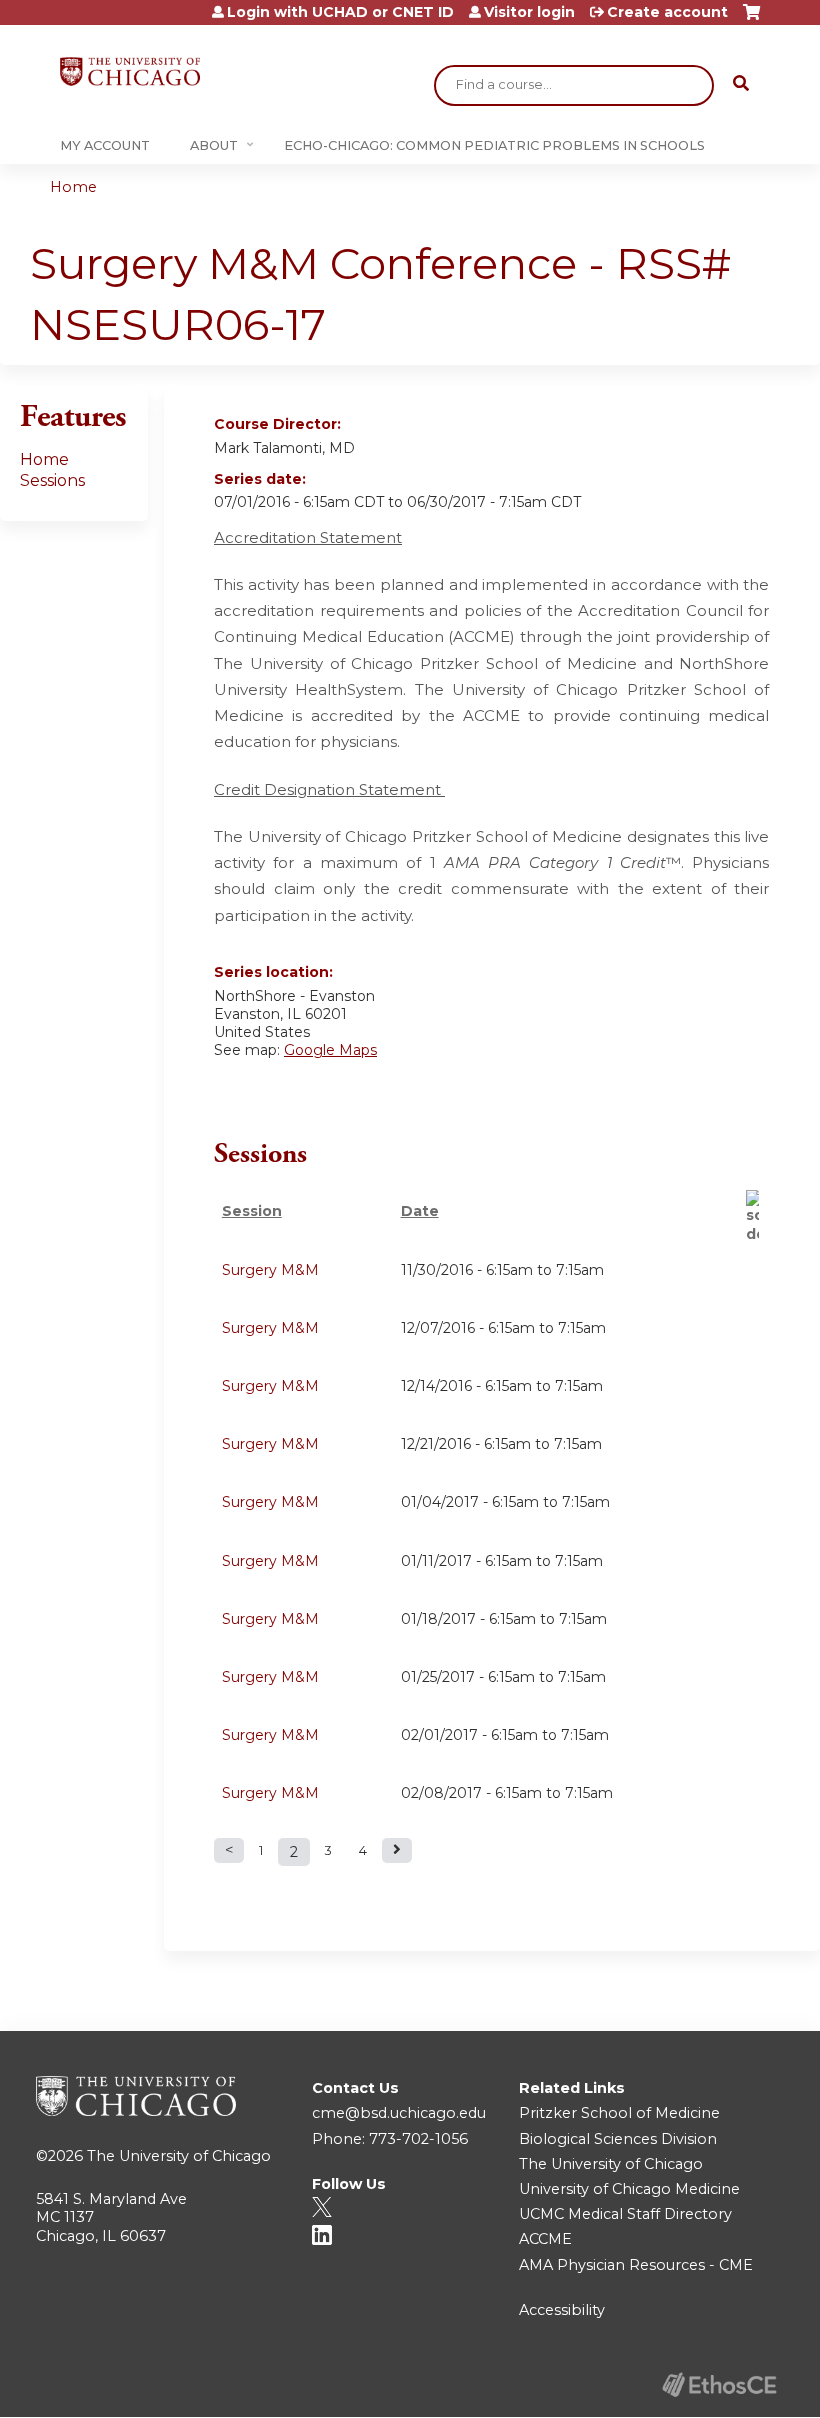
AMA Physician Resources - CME (636, 2265)
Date (420, 1211)
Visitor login (529, 12)
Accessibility (562, 2310)
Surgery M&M (270, 1270)
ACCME (545, 2239)
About (214, 145)
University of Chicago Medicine (629, 2189)
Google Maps (330, 1050)
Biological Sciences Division (618, 2139)
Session (252, 1211)
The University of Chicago (179, 2156)
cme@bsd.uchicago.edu (399, 2113)
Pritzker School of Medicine (619, 2113)
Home (73, 187)
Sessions (52, 480)
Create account (667, 12)
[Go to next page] (397, 1850)
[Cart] (751, 19)
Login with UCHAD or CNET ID (340, 12)
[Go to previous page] (229, 1850)
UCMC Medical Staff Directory (625, 2214)
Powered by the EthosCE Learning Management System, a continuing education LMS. (719, 2384)
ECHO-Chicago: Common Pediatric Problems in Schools (494, 145)
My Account (105, 145)
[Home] (130, 71)
